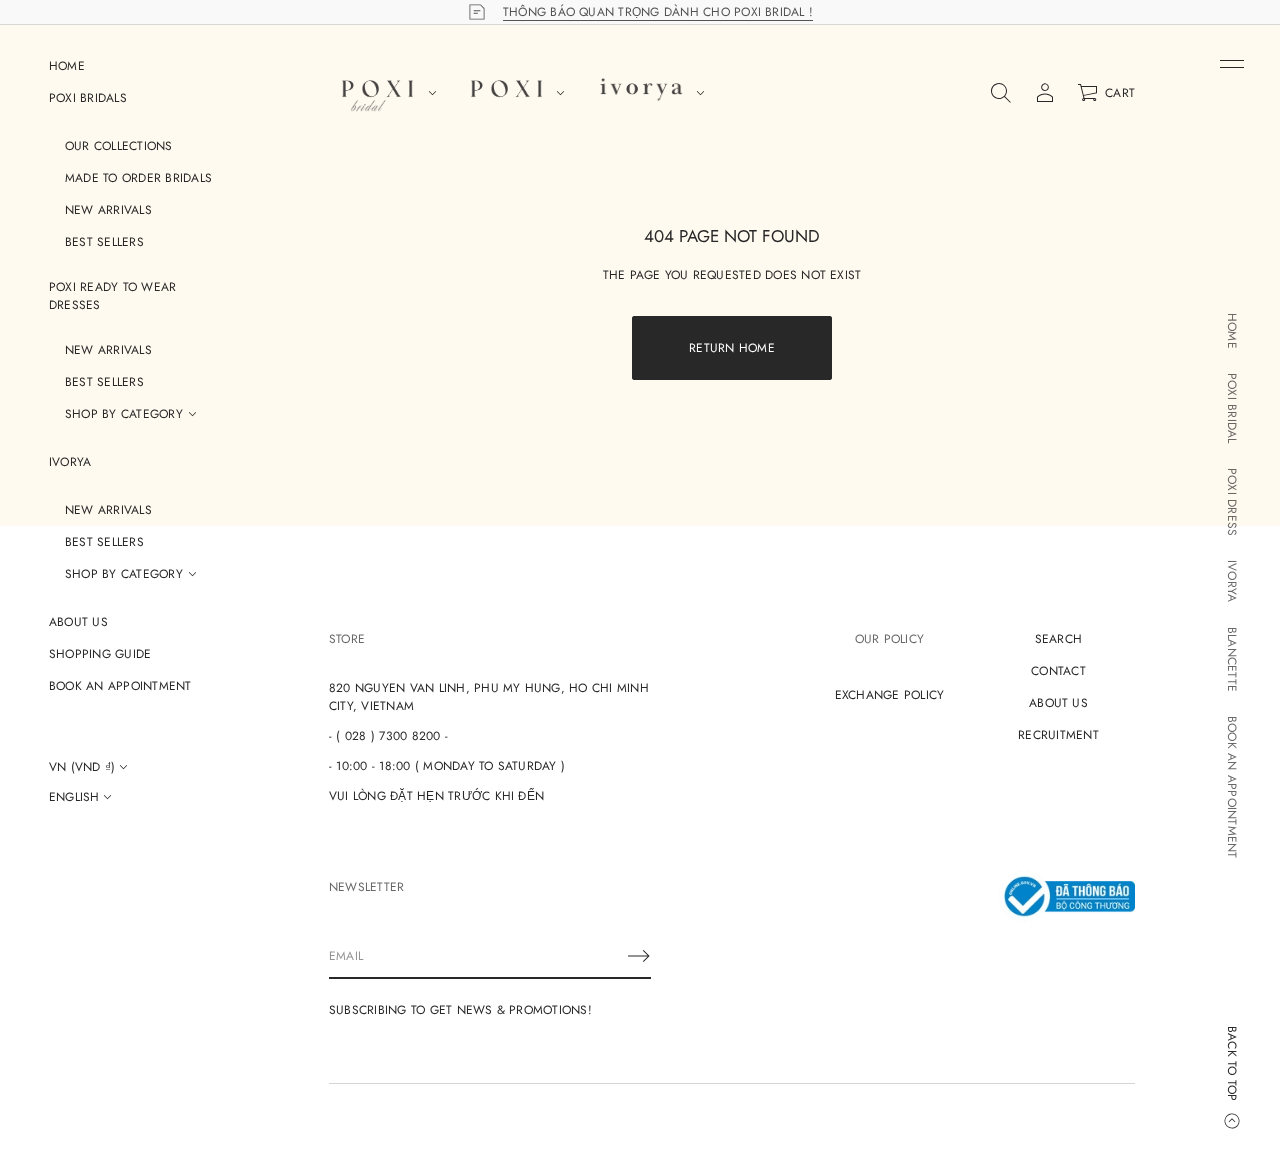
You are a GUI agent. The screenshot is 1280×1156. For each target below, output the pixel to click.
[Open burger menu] (1232, 64)
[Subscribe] (639, 956)
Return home (732, 348)
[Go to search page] (1001, 93)
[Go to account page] (1045, 93)
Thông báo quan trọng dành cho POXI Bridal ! (658, 12)
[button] (1001, 93)
